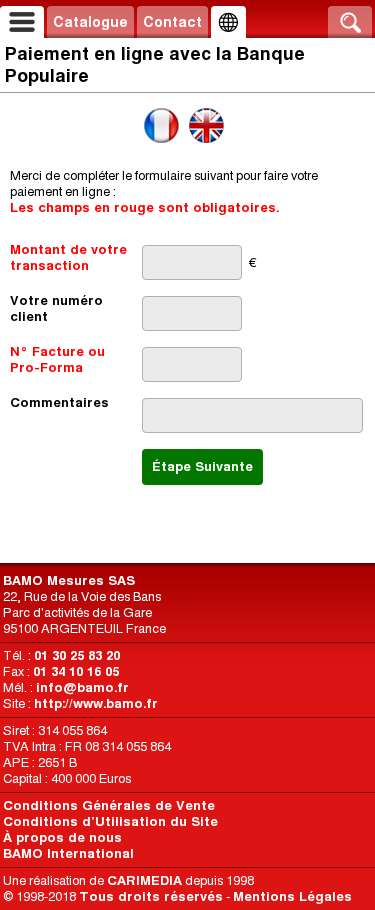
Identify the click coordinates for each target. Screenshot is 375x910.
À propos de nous (62, 837)
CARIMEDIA (144, 880)
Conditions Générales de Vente (109, 805)
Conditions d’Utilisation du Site (110, 821)
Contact (172, 22)
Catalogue (90, 22)
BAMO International (68, 853)
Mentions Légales (292, 896)
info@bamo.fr (82, 687)
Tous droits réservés (151, 896)
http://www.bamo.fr (96, 703)
